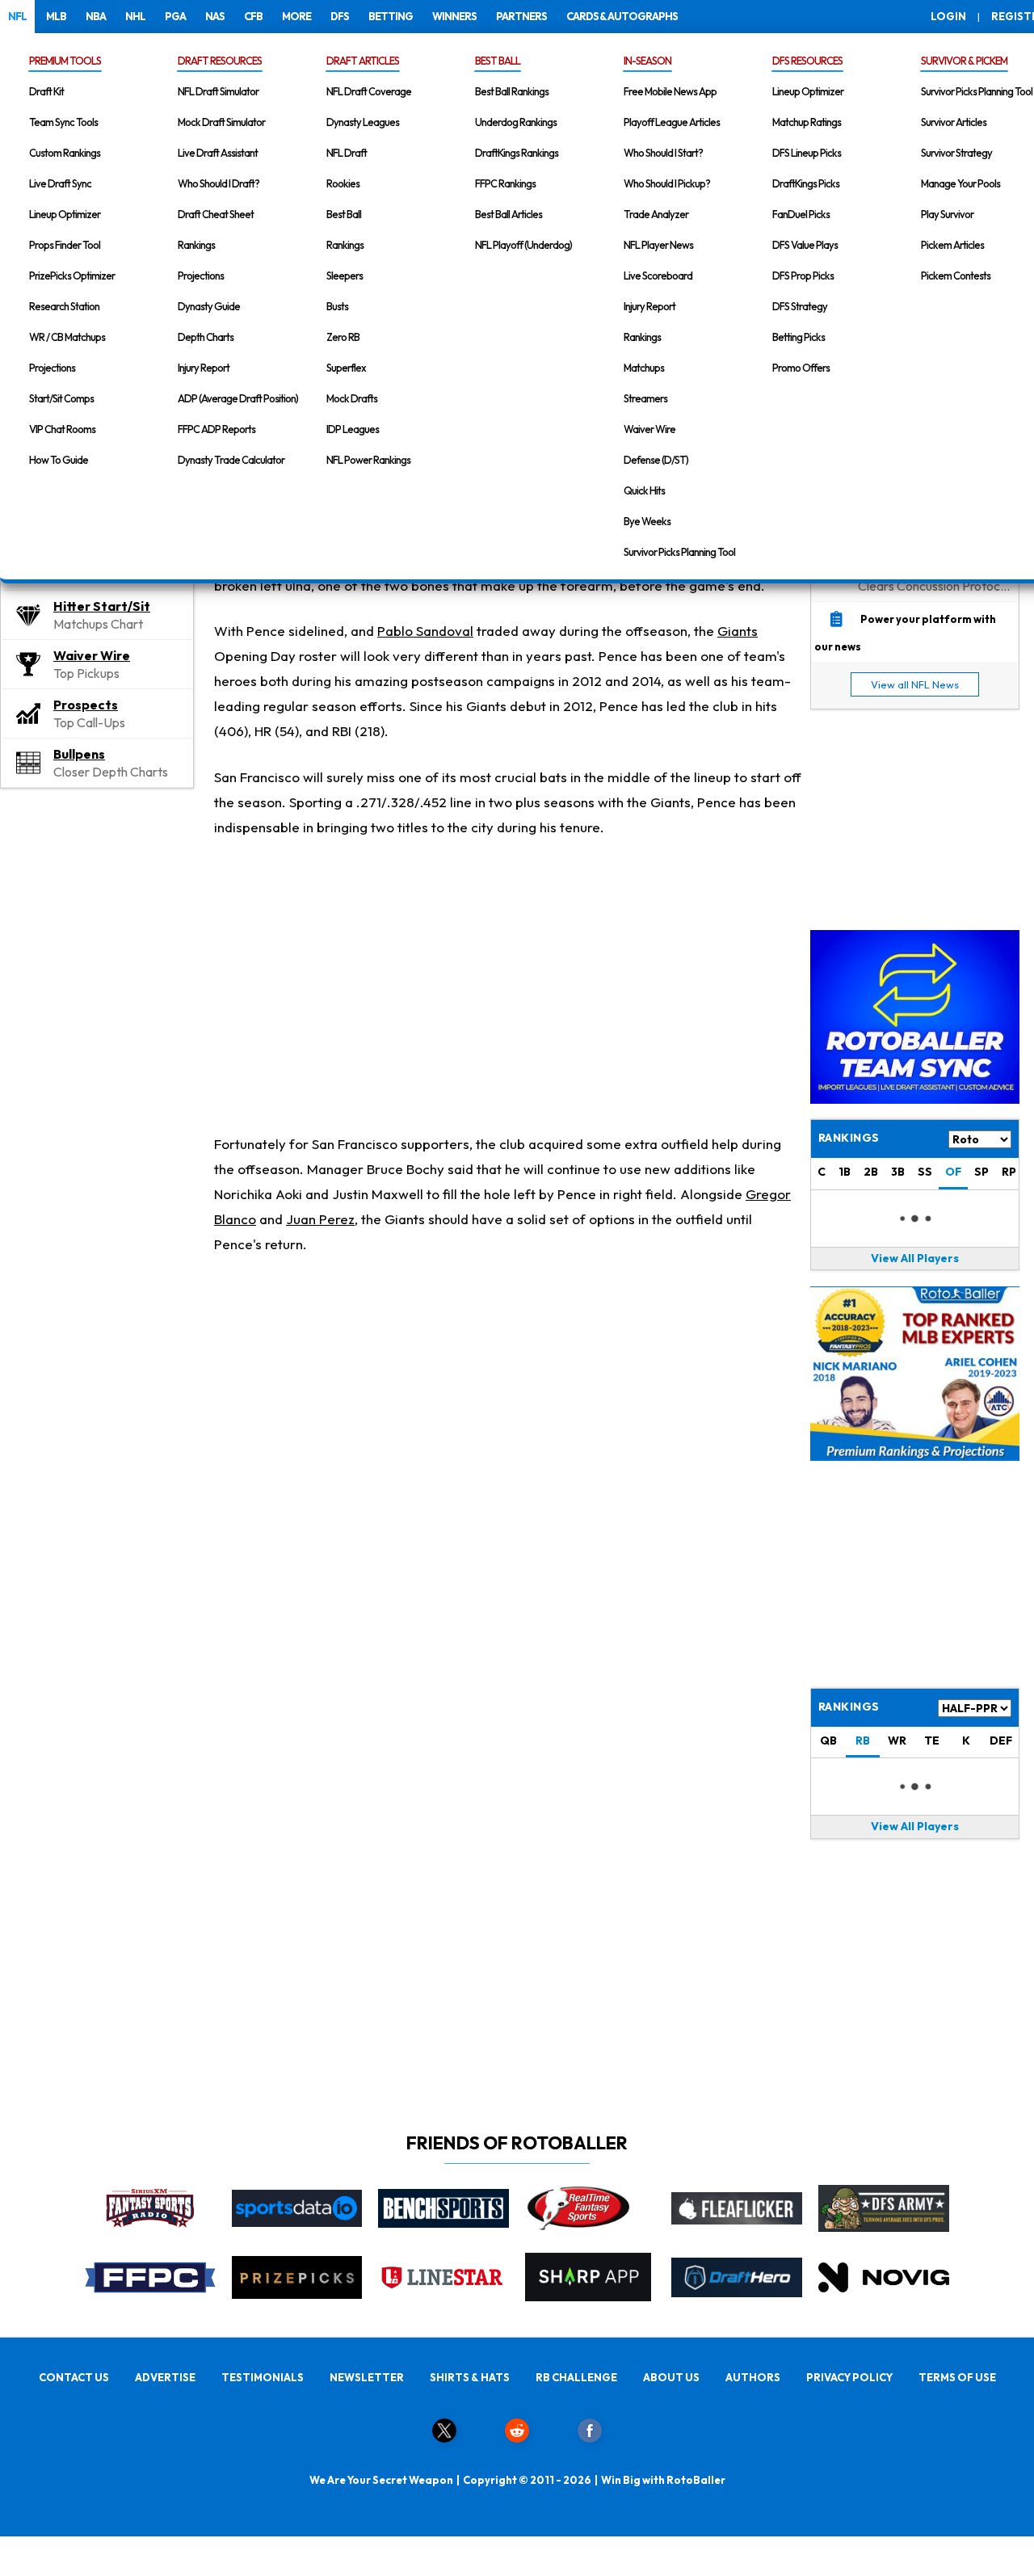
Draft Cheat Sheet (216, 214)
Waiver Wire (649, 429)
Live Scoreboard (658, 276)
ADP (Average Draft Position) (238, 398)
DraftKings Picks (806, 183)
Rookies (343, 183)
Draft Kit (46, 91)
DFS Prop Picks (803, 276)
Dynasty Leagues (363, 122)
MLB (56, 16)
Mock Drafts (352, 398)
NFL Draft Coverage (369, 91)
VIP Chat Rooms (62, 429)
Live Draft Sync (60, 183)
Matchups (644, 368)
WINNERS (454, 16)
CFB (253, 16)
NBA (96, 16)
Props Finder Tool (65, 245)
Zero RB (343, 337)
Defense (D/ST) (656, 460)
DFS (340, 16)
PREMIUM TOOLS (65, 61)
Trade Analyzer (656, 214)
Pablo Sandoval (425, 631)
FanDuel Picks (801, 214)
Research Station (64, 306)
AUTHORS (753, 2377)
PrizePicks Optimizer (72, 276)
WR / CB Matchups (67, 337)
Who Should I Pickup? (667, 183)
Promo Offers (801, 368)
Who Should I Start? (663, 153)
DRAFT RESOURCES (220, 61)
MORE (296, 16)
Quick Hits (644, 490)
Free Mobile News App (670, 91)
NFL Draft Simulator (218, 91)
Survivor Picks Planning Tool (679, 552)
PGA (175, 16)
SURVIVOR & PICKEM (964, 61)
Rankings (196, 245)
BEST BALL (498, 61)
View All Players (915, 1258)
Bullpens (79, 754)
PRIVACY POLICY (849, 2377)
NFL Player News (658, 245)
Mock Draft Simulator (221, 122)
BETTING (391, 16)
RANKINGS (849, 1707)
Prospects (86, 705)
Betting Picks (799, 337)
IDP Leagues (353, 429)
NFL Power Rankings (368, 460)
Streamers (645, 398)
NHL (135, 16)
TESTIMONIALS (263, 2377)
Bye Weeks (647, 521)
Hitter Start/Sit (102, 606)
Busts (337, 306)
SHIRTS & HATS (470, 2377)
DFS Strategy (800, 306)
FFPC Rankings (505, 183)
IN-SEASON (647, 61)
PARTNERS (521, 16)
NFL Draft (347, 153)
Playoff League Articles (672, 122)
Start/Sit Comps (61, 398)
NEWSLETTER (367, 2377)
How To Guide (59, 460)
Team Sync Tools (63, 122)
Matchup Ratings (807, 122)
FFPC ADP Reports (216, 429)
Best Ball (344, 214)
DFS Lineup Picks (807, 153)
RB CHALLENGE (576, 2377)
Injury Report (204, 368)
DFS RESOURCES (807, 61)
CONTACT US (74, 2377)
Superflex (346, 368)
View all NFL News (915, 684)
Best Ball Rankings (512, 91)
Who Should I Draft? (219, 183)
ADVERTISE (165, 2377)
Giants (738, 631)
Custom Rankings (65, 153)
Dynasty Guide (209, 306)
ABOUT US (671, 2377)
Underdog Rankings (516, 122)
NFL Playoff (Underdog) (523, 245)
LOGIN (948, 16)
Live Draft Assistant (218, 153)
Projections (52, 368)
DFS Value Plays (805, 245)
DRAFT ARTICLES (363, 61)
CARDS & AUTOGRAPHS (622, 16)
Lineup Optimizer (65, 214)
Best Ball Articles (509, 214)
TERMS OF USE (957, 2377)
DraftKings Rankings (517, 153)
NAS (215, 16)
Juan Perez (320, 1219)
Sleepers (345, 276)
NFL (17, 16)
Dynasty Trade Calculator (231, 460)
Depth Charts (206, 337)
